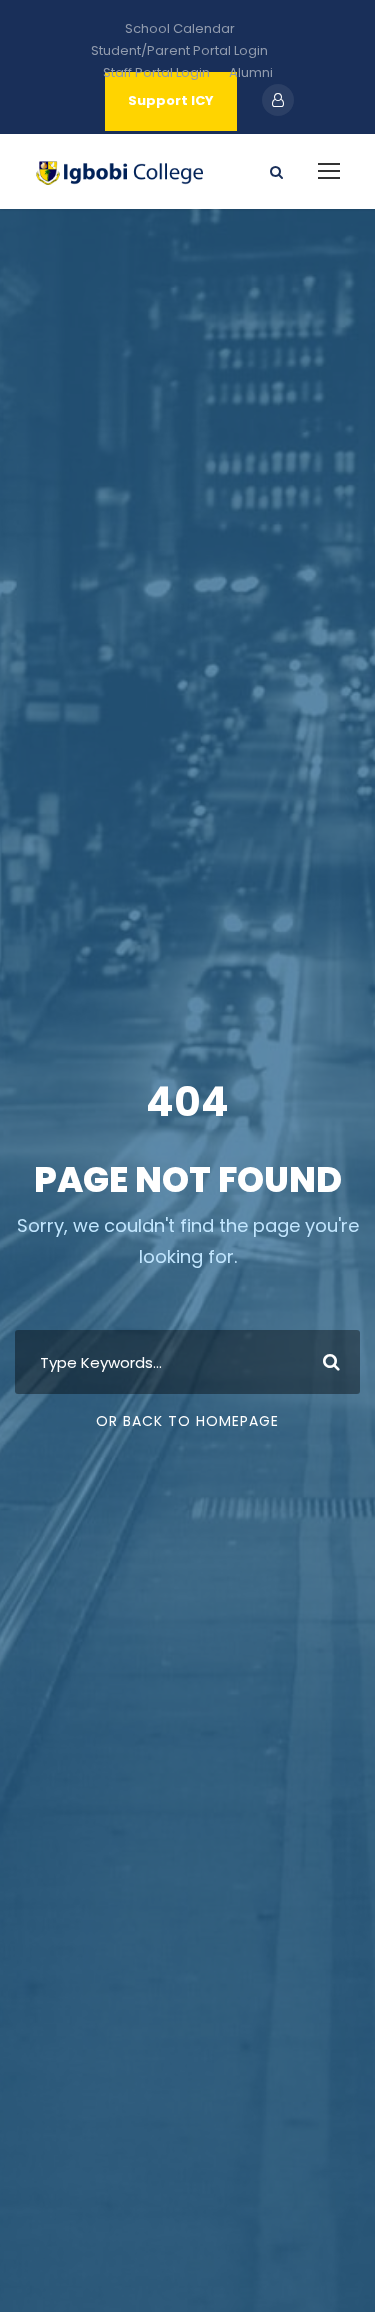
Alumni (251, 72)
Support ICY (171, 100)
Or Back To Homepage (187, 1421)
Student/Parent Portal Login (179, 50)
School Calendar (180, 28)
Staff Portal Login (156, 72)
